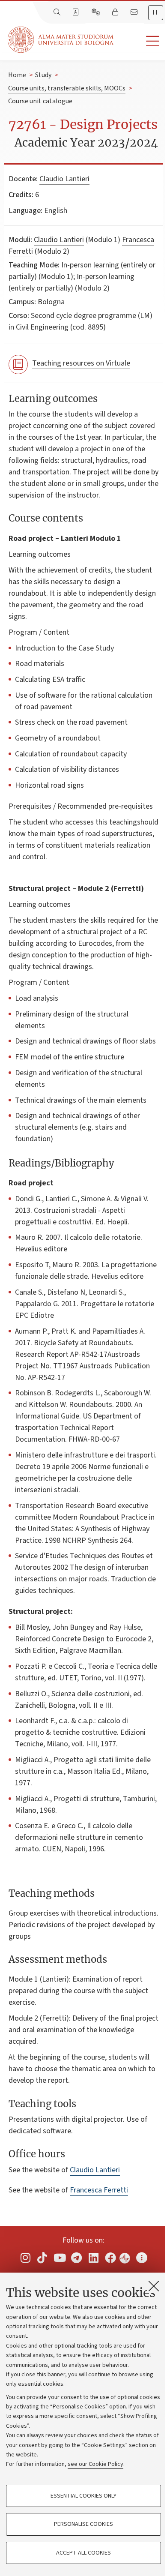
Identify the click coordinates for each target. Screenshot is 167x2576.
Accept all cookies (83, 2553)
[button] (140, 41)
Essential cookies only (83, 2496)
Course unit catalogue (40, 101)
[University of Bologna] (61, 40)
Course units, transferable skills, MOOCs (67, 88)
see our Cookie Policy (95, 2464)
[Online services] (97, 12)
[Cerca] (58, 12)
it (156, 12)
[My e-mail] (135, 12)
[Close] (154, 2286)
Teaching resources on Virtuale (81, 363)
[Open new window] (25, 2258)
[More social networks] (142, 2258)
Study (43, 75)
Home (17, 75)
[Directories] (77, 12)
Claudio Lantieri (64, 179)
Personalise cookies (83, 2524)
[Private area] (116, 12)
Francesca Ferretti (99, 2190)
